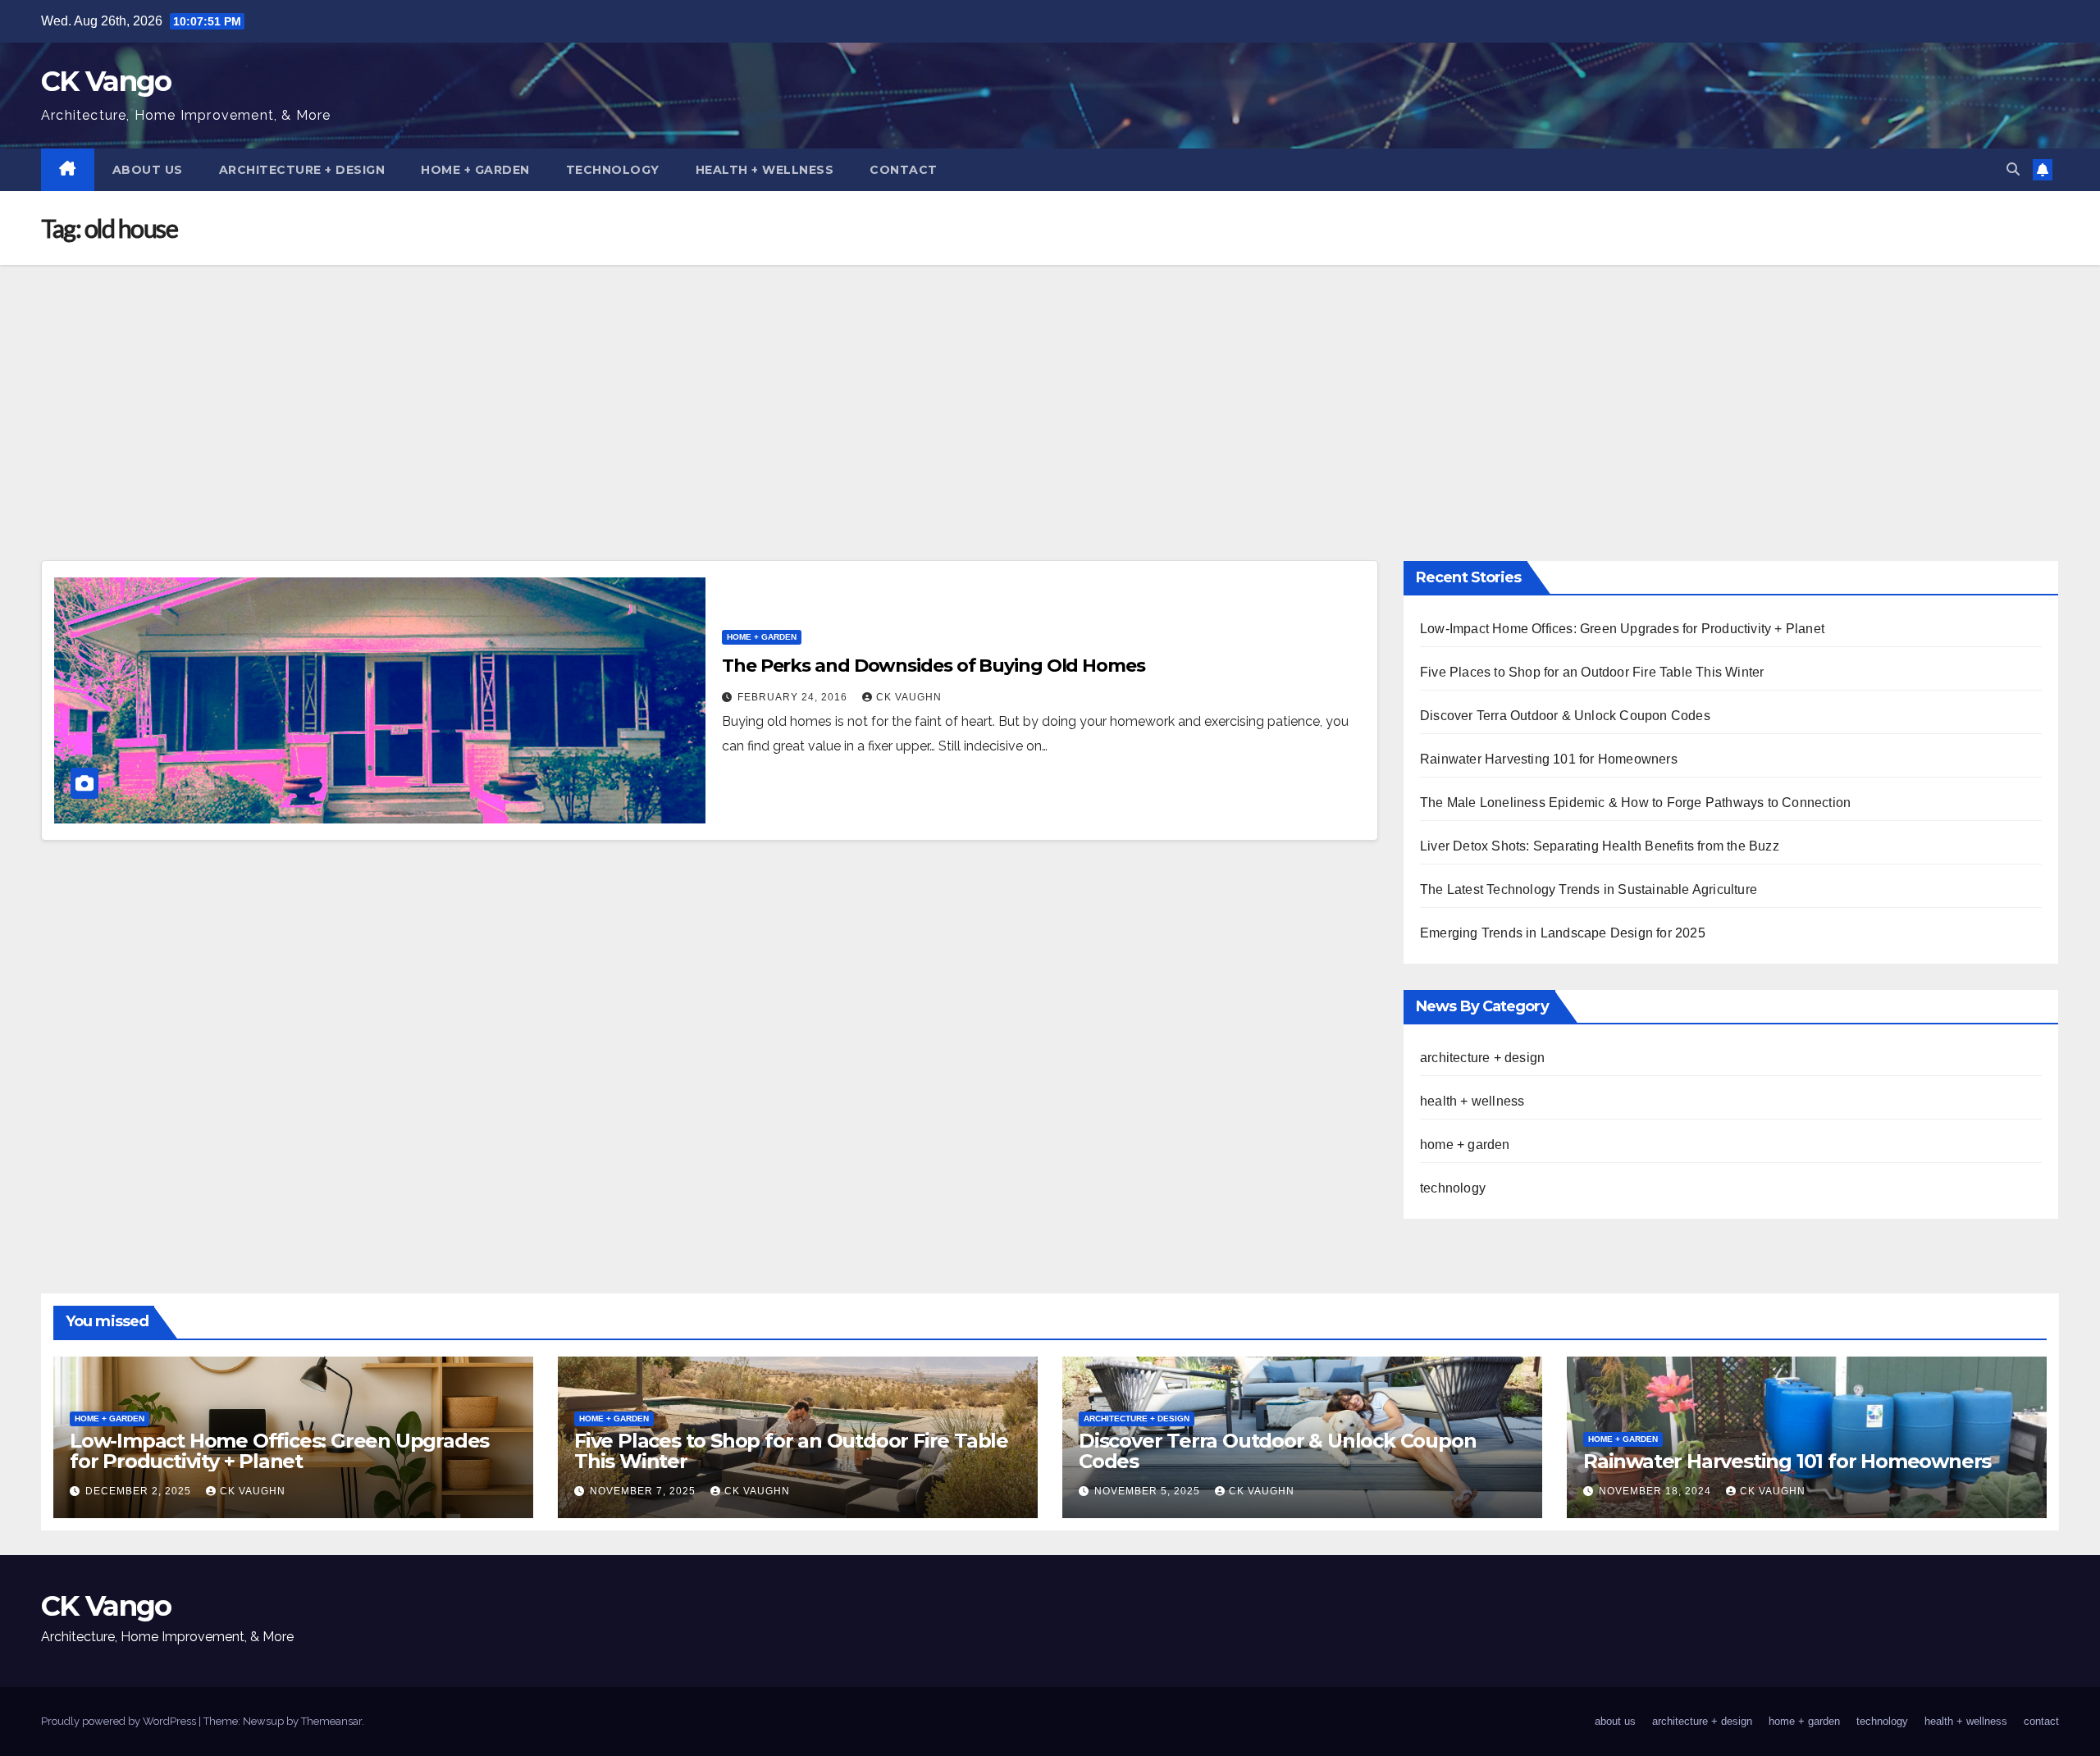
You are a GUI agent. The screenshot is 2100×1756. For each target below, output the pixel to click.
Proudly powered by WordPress (120, 1721)
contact (904, 170)
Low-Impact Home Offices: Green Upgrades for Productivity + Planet (1622, 629)
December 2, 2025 (140, 1491)
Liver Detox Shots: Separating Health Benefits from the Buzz (1600, 846)
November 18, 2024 (1657, 1491)
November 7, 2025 (644, 1491)
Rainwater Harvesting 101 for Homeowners (1549, 759)
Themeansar (331, 1721)
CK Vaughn (909, 697)
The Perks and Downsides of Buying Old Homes (934, 666)
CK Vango (106, 81)
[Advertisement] (1050, 388)
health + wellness (765, 170)
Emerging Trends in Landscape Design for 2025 (1563, 933)
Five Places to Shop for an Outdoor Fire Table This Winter (1592, 672)
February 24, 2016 (794, 697)
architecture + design (302, 170)
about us (148, 170)
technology (613, 170)
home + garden (475, 170)
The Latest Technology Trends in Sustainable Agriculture (1589, 889)
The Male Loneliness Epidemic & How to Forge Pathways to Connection (1635, 803)
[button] (2013, 169)
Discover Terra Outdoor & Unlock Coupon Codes (1565, 716)
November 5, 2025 (1149, 1491)
